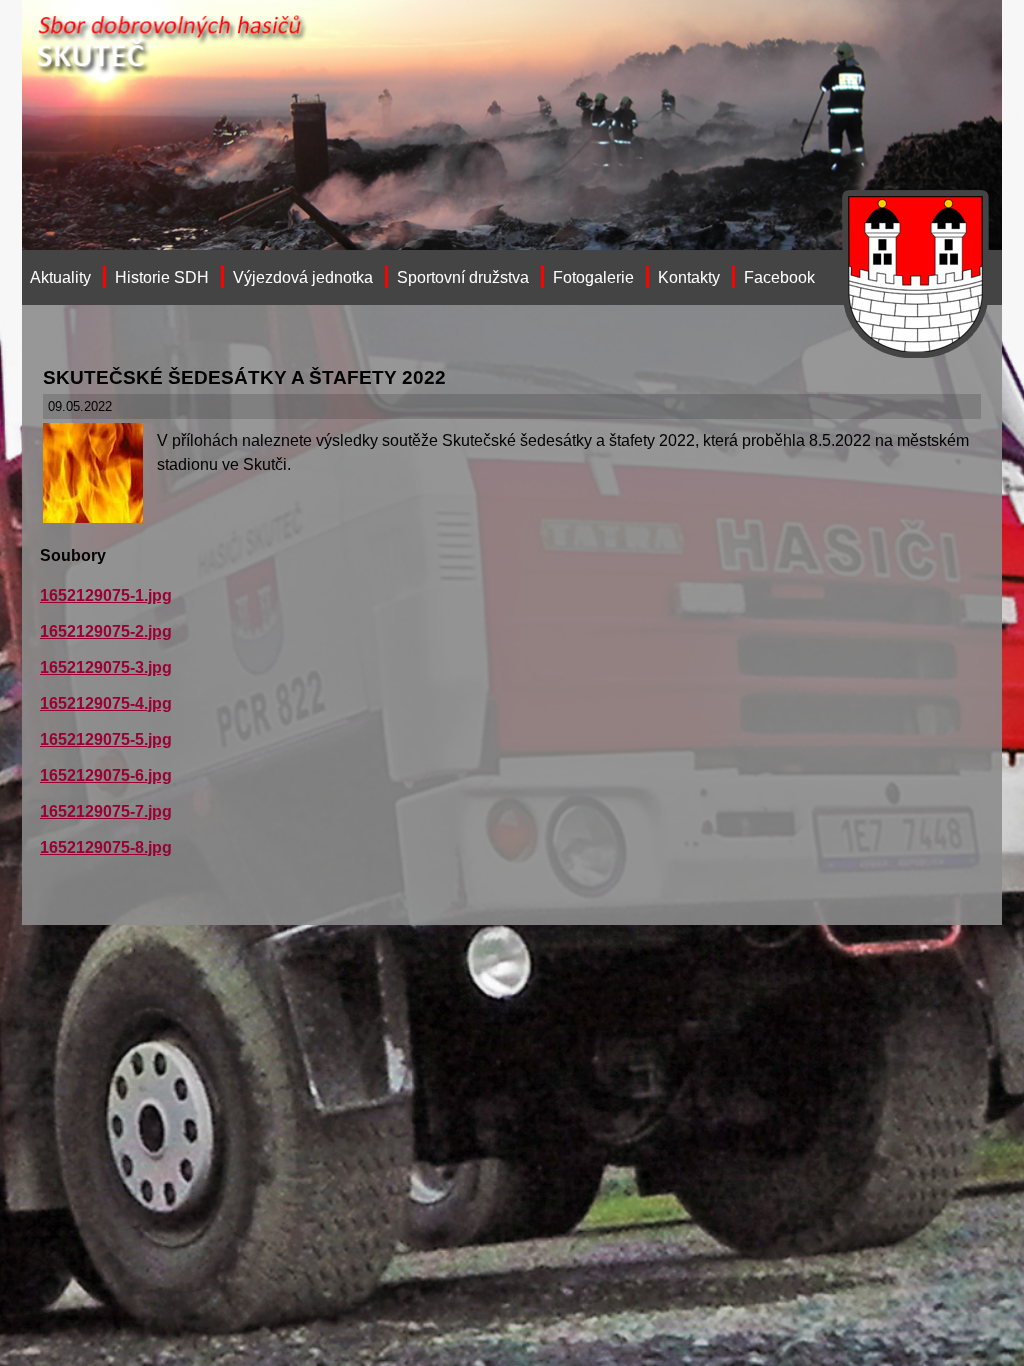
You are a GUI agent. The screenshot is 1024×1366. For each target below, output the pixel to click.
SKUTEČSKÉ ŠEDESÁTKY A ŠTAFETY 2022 (244, 377)
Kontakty (689, 277)
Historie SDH (162, 277)
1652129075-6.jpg (106, 775)
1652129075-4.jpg (106, 703)
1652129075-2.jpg (106, 631)
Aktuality (60, 277)
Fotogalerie (593, 277)
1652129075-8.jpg (106, 847)
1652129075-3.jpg (106, 667)
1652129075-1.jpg (106, 595)
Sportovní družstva (463, 277)
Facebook (779, 277)
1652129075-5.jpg (106, 739)
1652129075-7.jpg (106, 811)
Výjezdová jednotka (303, 277)
